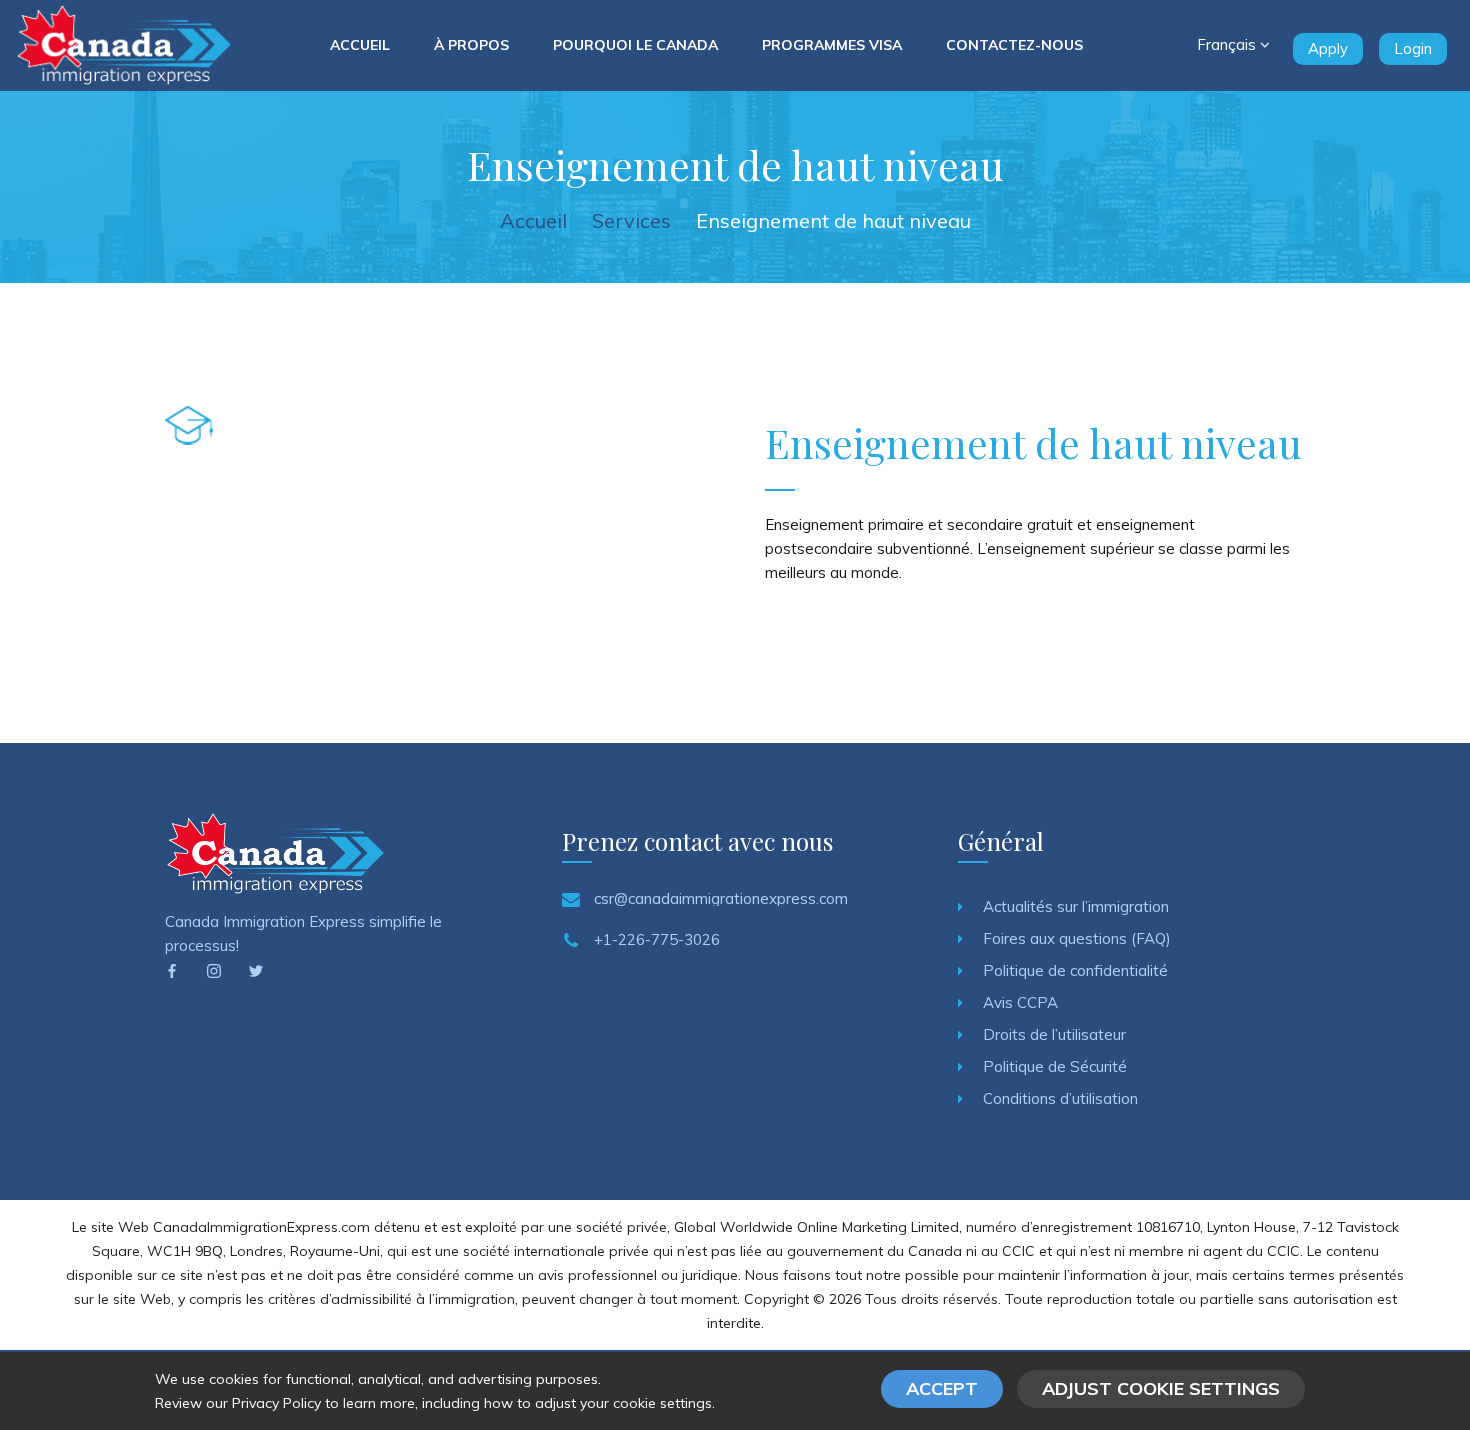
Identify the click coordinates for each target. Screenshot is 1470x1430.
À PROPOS (471, 45)
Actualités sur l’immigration (1076, 906)
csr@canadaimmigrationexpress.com (721, 898)
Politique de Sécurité (1055, 1066)
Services (631, 220)
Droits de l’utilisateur (1054, 1034)
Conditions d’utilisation (1060, 1098)
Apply (1328, 48)
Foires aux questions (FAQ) (1077, 938)
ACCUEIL (360, 45)
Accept (942, 1388)
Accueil (533, 220)
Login (1413, 48)
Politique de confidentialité (1075, 970)
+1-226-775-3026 (657, 939)
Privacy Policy (276, 1403)
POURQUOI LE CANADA (635, 45)
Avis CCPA (1020, 1002)
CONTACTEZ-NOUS (1014, 45)
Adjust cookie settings (1161, 1388)
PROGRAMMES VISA (832, 45)
